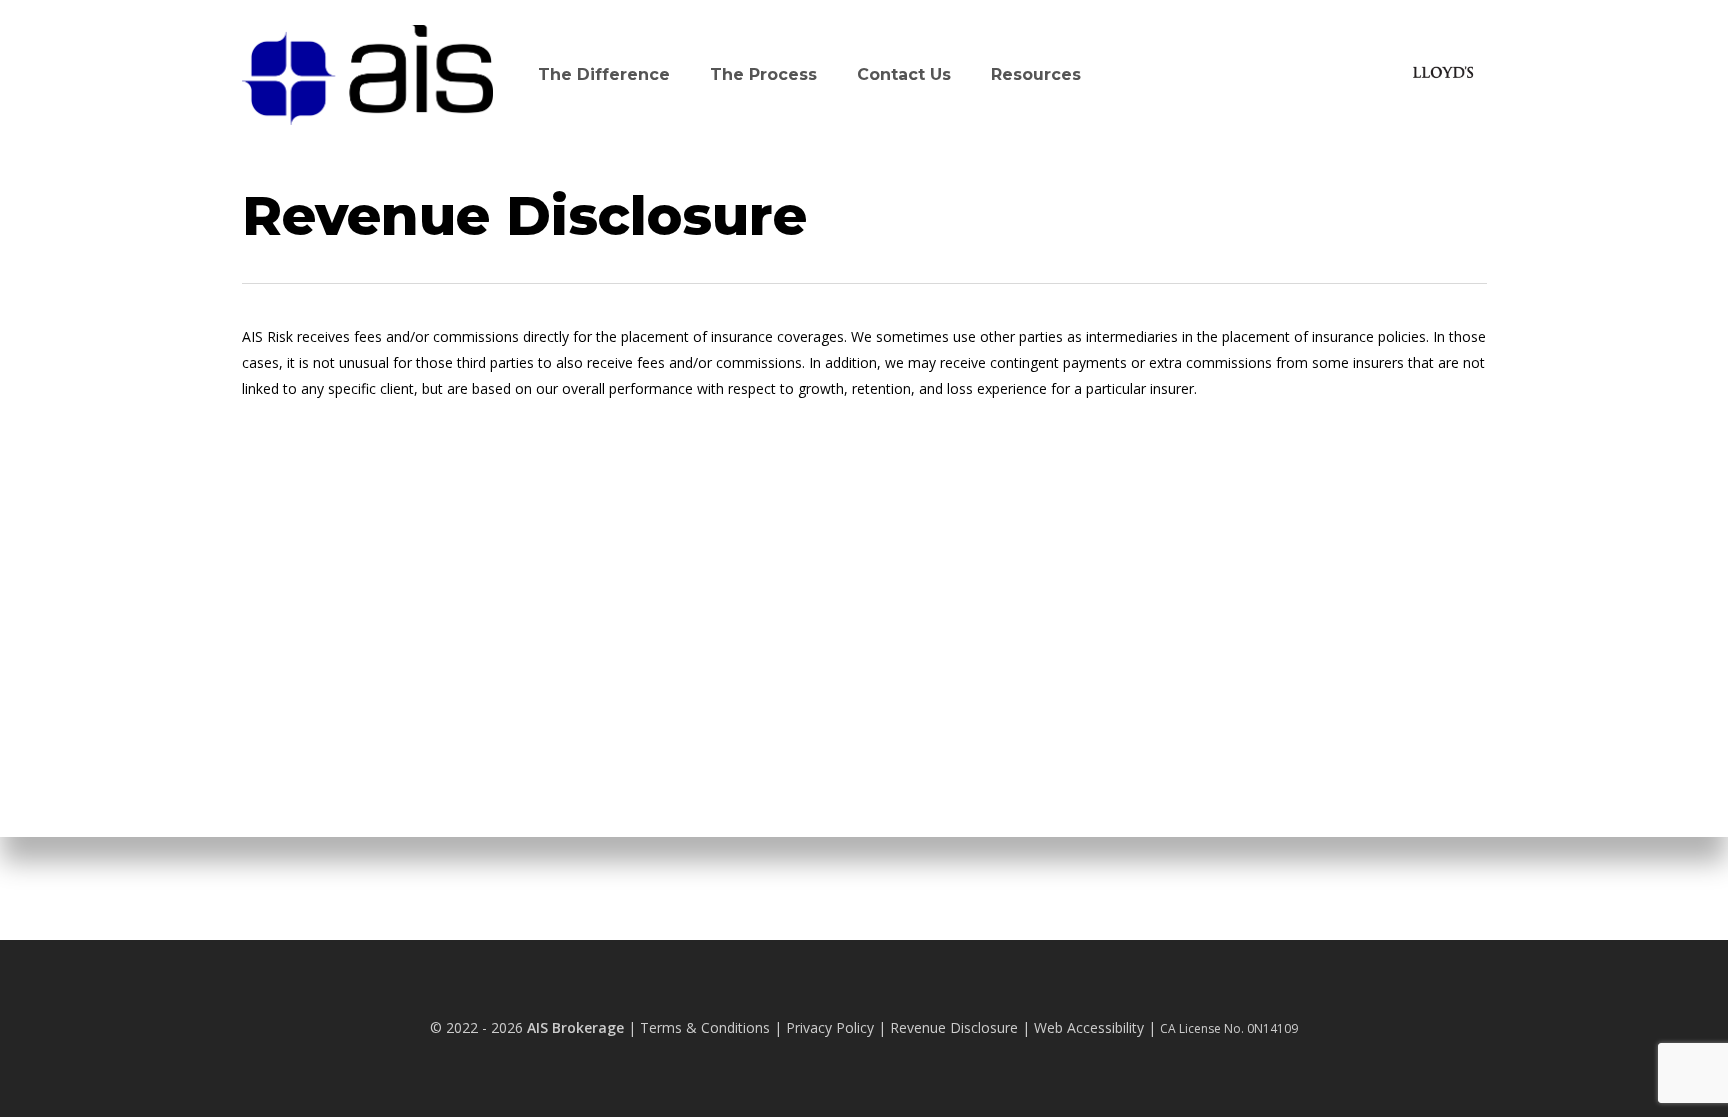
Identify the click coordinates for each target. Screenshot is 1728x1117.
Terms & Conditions (705, 1027)
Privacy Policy (830, 1027)
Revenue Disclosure (954, 1027)
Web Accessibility (1089, 1027)
